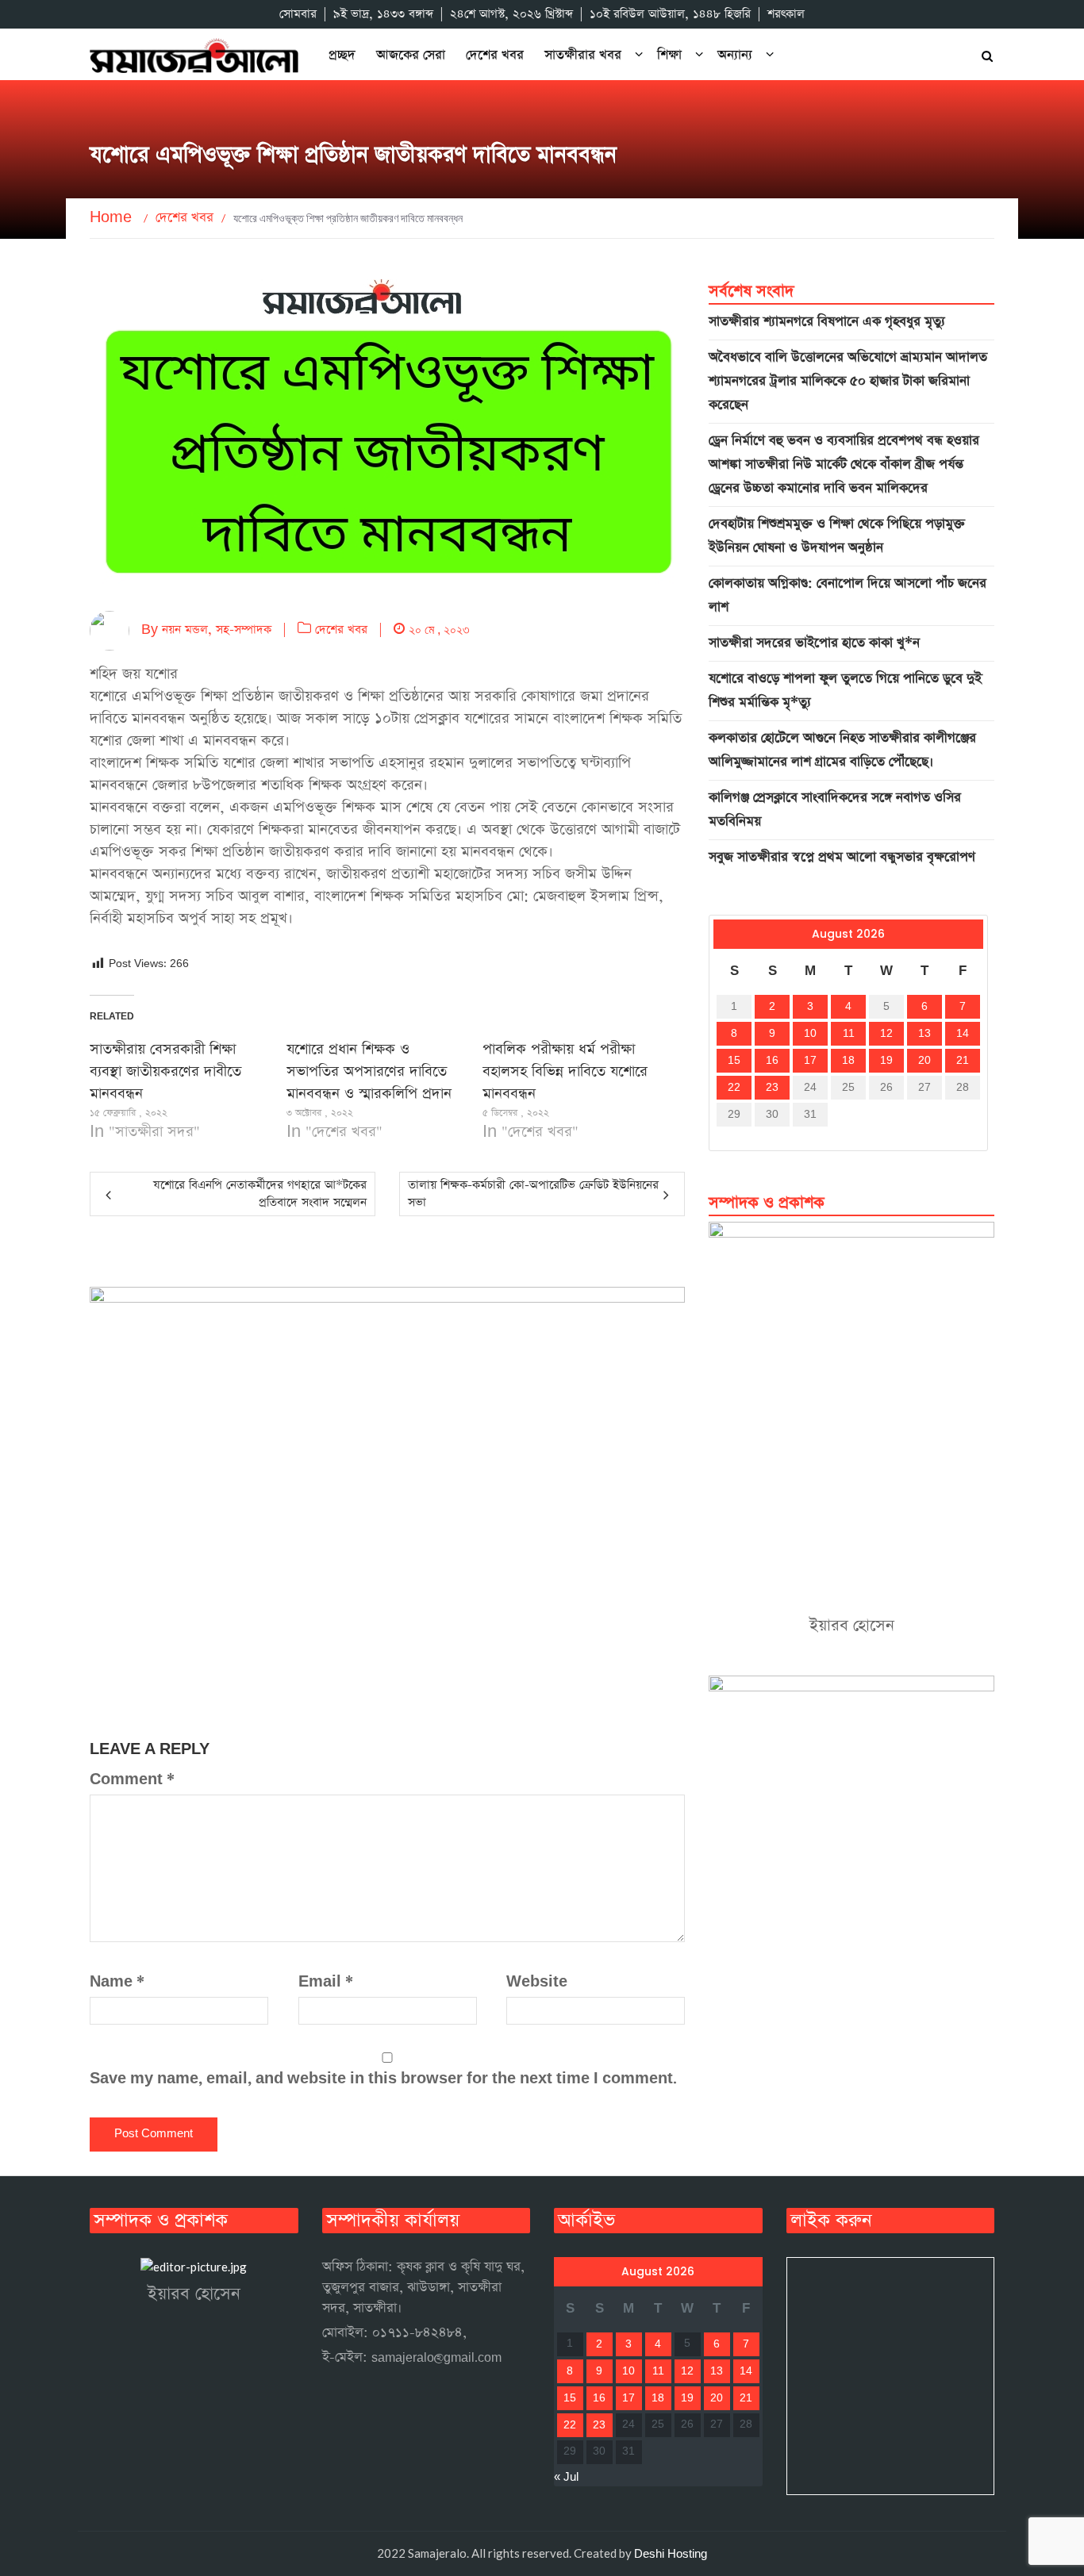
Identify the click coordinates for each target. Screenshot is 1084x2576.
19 (886, 1061)
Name (117, 1982)
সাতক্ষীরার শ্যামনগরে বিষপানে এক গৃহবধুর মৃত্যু (827, 322)
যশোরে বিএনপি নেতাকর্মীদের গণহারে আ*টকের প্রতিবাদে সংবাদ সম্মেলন (260, 1194)
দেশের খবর (495, 55)
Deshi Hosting (671, 2554)
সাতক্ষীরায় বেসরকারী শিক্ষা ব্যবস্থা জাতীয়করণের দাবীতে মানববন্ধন (165, 1071)
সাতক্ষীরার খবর (583, 55)
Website (537, 1982)
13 (924, 1034)
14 (963, 1034)
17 (810, 1061)
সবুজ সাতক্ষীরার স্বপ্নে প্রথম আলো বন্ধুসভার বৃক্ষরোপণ (842, 857)
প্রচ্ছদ (342, 55)
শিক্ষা (669, 55)
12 (886, 1034)
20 (924, 1061)
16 (772, 1061)
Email (326, 1982)
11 (849, 1034)
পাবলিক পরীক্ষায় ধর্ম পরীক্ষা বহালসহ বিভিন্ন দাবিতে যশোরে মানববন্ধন (565, 1071)
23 (772, 1088)
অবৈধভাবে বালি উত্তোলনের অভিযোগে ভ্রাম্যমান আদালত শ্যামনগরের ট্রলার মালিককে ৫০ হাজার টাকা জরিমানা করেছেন (848, 381)
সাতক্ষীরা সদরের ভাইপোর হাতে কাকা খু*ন (814, 643)
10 (810, 1034)
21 (963, 1061)
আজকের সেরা (411, 55)
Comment (132, 1780)
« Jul (725, 1138)
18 (848, 1061)
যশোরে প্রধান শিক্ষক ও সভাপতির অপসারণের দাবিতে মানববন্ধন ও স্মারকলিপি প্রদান (369, 1071)
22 (734, 1088)
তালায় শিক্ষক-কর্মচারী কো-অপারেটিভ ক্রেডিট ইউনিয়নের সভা (533, 1194)
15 (734, 1061)
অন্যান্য (735, 55)
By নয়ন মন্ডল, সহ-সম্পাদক (200, 630)
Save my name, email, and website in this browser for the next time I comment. (383, 2079)
